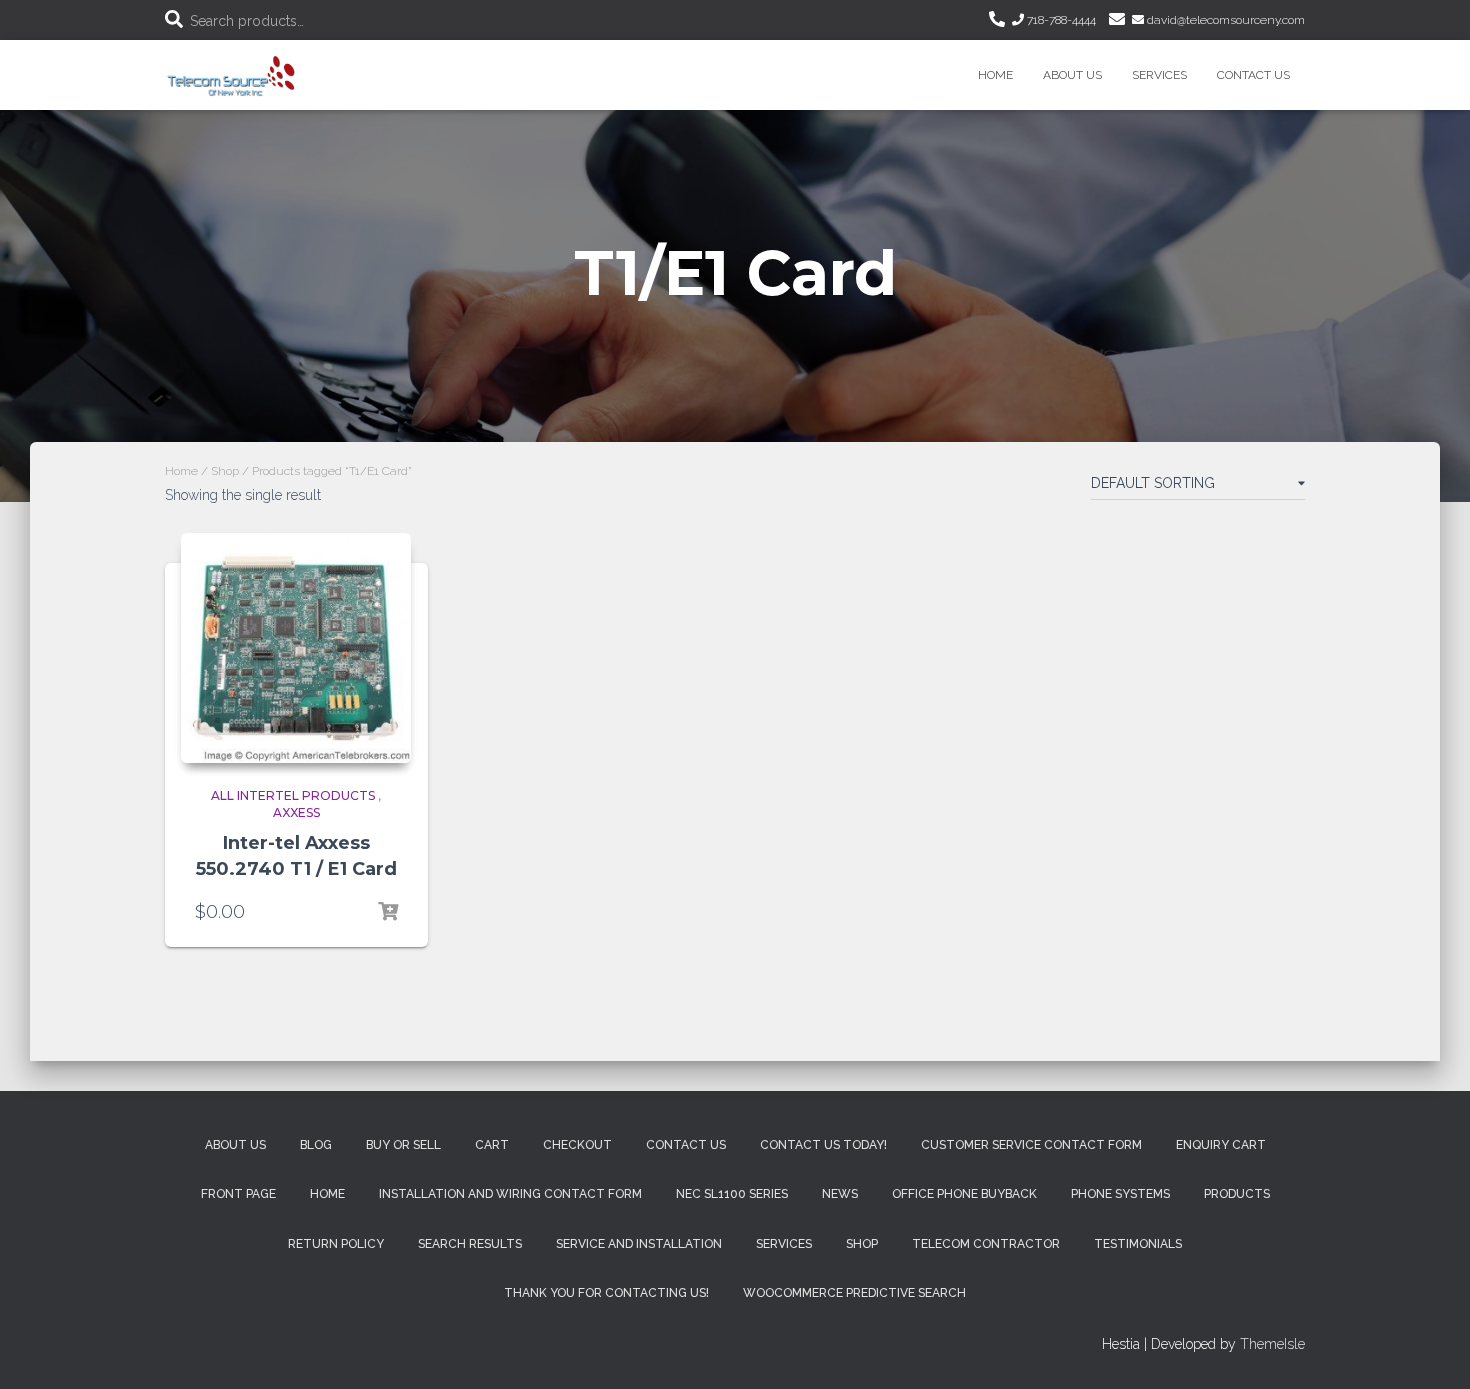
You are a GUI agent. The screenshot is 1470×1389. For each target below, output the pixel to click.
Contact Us (1253, 75)
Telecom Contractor (986, 1244)
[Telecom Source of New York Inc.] (233, 75)
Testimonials (1138, 1244)
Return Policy (336, 1244)
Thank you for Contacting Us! (606, 1293)
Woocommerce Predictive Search (854, 1293)
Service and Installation (639, 1244)
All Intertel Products (293, 795)
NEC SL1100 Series (732, 1194)
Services (1159, 75)
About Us (1072, 75)
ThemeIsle (1272, 1344)
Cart (492, 1145)
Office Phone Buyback (964, 1194)
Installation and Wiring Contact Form (510, 1194)
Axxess (296, 812)
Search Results (470, 1244)
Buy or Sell (403, 1145)
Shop (225, 471)
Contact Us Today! (823, 1145)
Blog (316, 1145)
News (840, 1194)
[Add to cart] (388, 912)
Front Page (238, 1194)
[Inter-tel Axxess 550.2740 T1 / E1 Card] (296, 648)
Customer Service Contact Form (1031, 1145)
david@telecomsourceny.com (1224, 20)
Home (995, 75)
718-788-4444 (1060, 20)
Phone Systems (1120, 1194)
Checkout (577, 1145)
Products (1237, 1194)
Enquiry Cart (1221, 1145)
